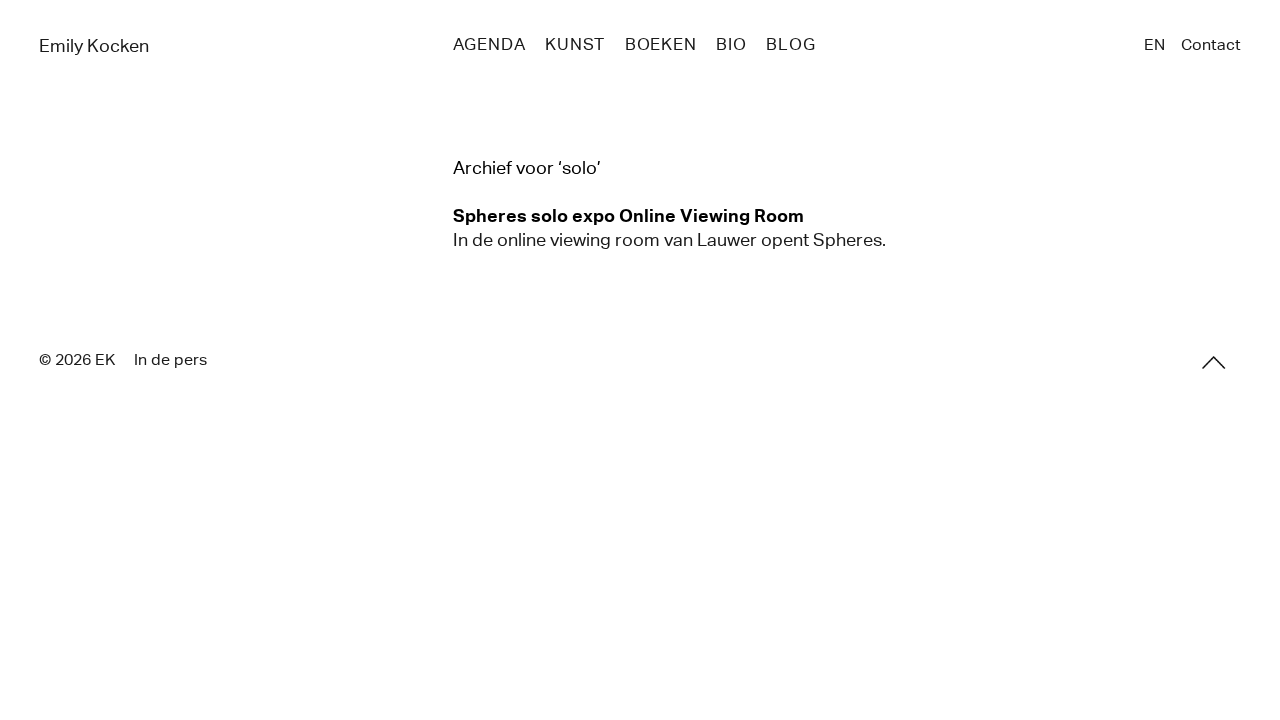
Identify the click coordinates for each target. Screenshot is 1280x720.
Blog (790, 44)
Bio (731, 44)
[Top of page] (1214, 363)
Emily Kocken (94, 46)
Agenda (489, 44)
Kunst (575, 44)
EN (1154, 44)
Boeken (661, 44)
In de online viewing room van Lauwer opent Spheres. (669, 240)
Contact (1211, 44)
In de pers (170, 359)
